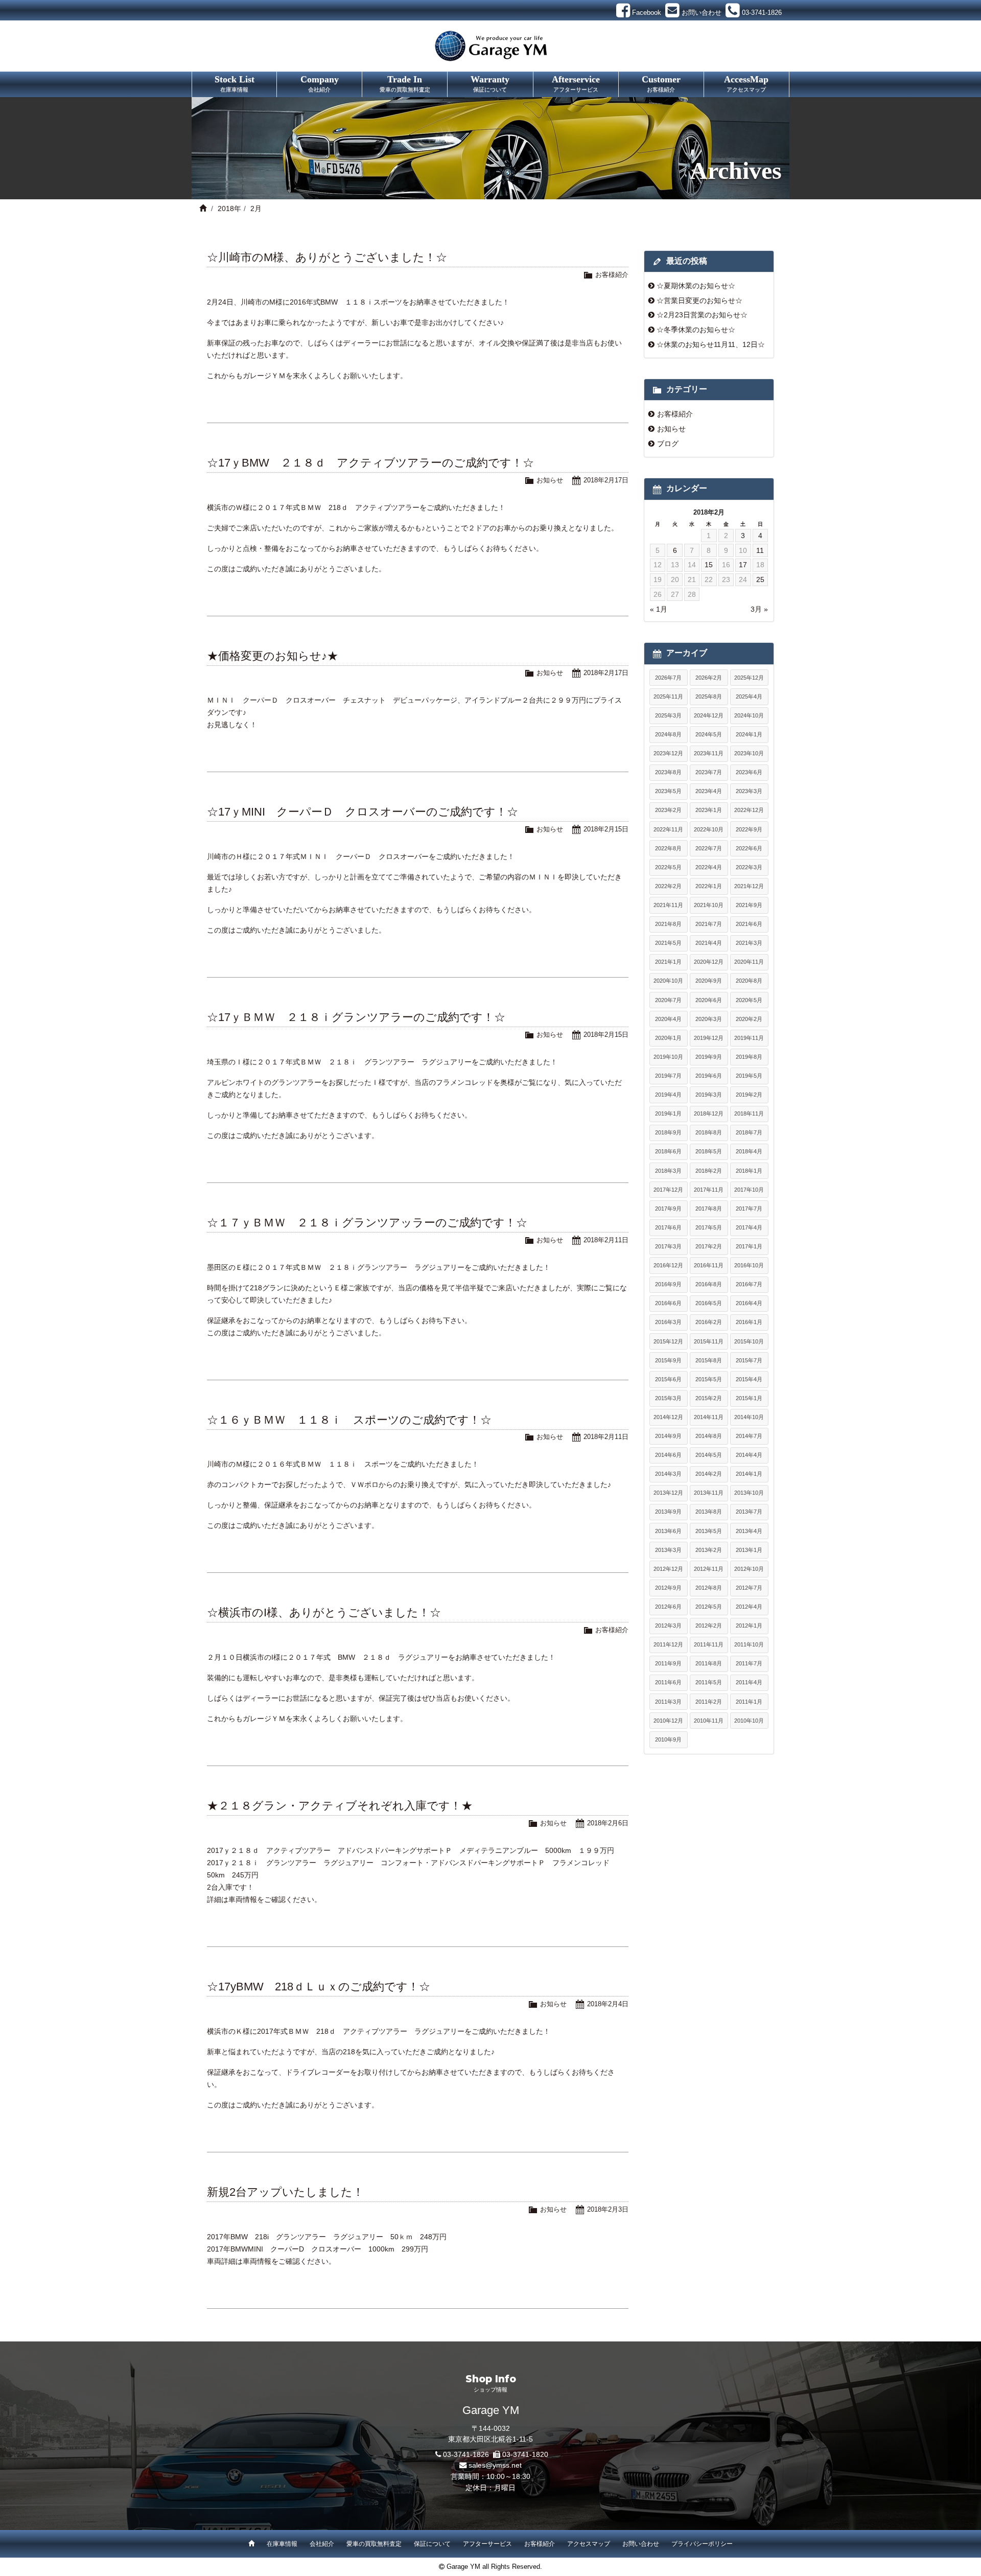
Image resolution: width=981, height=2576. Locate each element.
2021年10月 (709, 905)
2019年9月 (709, 1057)
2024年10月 (749, 715)
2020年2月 (749, 1019)
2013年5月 (709, 1531)
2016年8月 (709, 1284)
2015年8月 (709, 1360)
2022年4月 (709, 867)
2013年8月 (709, 1512)
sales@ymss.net (495, 2465)
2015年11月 (709, 1341)
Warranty (490, 83)
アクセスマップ (589, 2544)
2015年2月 (709, 1398)
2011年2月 (709, 1702)
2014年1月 (749, 1474)
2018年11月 (749, 1113)
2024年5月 (709, 734)
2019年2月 (749, 1095)
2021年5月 (668, 943)
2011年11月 (709, 1644)
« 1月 (659, 609)
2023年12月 (668, 753)
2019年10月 (668, 1057)
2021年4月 (709, 943)
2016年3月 (668, 1322)
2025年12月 (749, 678)
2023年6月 (749, 772)
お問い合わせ (641, 2544)
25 (760, 579)
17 (743, 565)
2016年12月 (668, 1265)
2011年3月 (668, 1702)
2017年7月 (749, 1209)
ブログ (668, 444)
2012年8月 (709, 1588)
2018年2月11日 (606, 1240)
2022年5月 (668, 867)
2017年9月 (668, 1209)
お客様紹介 (612, 275)
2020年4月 (668, 1019)
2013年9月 (668, 1512)
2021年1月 (668, 962)
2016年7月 (749, 1284)
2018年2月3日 (608, 2209)
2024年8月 (668, 734)
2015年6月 (668, 1379)
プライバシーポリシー (702, 2544)
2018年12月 (709, 1113)
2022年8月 (668, 848)
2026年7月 (668, 678)
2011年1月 (749, 1702)
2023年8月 (668, 772)
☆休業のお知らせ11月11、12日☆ (711, 344)
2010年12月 (668, 1721)
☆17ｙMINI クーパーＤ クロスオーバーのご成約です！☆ (363, 812)
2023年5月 (668, 791)
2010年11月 (709, 1721)
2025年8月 (709, 697)
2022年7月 (709, 848)
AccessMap (746, 83)
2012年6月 (668, 1607)
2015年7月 (749, 1360)
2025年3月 (668, 715)
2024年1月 (749, 734)
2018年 (229, 208)
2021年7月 (709, 924)
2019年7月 (668, 1076)
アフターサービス (487, 2544)
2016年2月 (709, 1322)
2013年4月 (749, 1531)
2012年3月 (668, 1626)
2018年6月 (668, 1151)
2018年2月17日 (606, 480)
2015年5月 (709, 1379)
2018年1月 (749, 1171)
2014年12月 (668, 1417)
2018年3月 (668, 1171)
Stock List (235, 83)
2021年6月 (749, 924)
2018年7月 (749, 1132)
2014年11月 (709, 1417)
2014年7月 (749, 1436)
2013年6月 (668, 1531)
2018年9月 (668, 1132)
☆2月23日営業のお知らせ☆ (702, 315)
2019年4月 (668, 1095)
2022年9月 (749, 829)
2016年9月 (668, 1284)
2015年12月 (668, 1341)
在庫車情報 (282, 2544)
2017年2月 (709, 1246)
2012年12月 (668, 1569)
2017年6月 (668, 1227)
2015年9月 (668, 1360)
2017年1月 (749, 1246)
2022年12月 (749, 810)
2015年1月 (749, 1398)
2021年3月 (749, 943)
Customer (661, 83)
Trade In (405, 83)
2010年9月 (668, 1739)
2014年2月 (709, 1474)
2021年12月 (749, 886)
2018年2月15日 (606, 829)
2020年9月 (709, 981)
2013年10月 (749, 1493)
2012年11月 (709, 1569)
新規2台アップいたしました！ (285, 2192)
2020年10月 (668, 981)
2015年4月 (749, 1379)
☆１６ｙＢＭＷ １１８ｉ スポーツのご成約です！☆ (349, 1420)
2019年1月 (668, 1113)
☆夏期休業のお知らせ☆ (696, 286)
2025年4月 (749, 697)
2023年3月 (749, 791)
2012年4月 (749, 1607)
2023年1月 (709, 810)
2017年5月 (709, 1227)
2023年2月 (668, 810)
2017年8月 (709, 1209)
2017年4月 (749, 1227)
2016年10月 (749, 1265)
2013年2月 (709, 1550)
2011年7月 (749, 1663)
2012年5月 (709, 1607)
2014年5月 (709, 1455)
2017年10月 (749, 1190)
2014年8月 (709, 1436)
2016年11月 (709, 1265)
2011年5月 (709, 1682)
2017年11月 (709, 1190)
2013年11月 (709, 1493)
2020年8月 (749, 981)
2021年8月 (668, 924)
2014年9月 (668, 1436)
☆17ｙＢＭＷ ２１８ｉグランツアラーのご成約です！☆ (356, 1017)
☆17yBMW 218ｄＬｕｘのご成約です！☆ (319, 1987)
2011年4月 (749, 1682)
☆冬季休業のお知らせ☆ (696, 330)
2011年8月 (709, 1663)
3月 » (759, 609)
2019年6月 (709, 1076)
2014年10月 (749, 1417)
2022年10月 (709, 829)
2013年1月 (749, 1550)
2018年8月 (709, 1132)
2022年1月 (709, 886)
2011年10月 (749, 1644)
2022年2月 (668, 886)
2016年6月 (668, 1303)
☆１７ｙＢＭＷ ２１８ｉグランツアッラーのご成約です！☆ (367, 1223)
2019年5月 (749, 1076)
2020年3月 (709, 1019)
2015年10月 (749, 1341)
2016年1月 (749, 1322)
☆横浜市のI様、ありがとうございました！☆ (324, 1612)
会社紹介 (322, 2544)
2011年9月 (668, 1663)
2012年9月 (668, 1588)
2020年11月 (749, 962)
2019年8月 (749, 1057)
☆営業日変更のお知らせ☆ (699, 300)
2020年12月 (709, 962)
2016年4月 (749, 1303)
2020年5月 (749, 1000)
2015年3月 (668, 1398)
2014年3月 (668, 1474)
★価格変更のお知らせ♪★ (273, 656)
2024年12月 (709, 715)
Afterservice (576, 83)
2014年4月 (749, 1455)
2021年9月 (749, 905)
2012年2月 (709, 1626)
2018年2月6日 (608, 1823)
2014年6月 (668, 1455)
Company (320, 83)
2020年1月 (668, 1038)
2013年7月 (749, 1512)
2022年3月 (749, 867)
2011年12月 (668, 1644)
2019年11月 (749, 1038)
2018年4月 (749, 1151)
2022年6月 (749, 848)
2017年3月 (668, 1246)
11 (760, 550)
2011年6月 (668, 1682)
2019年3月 (709, 1095)
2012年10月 (749, 1569)
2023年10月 (749, 753)
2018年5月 (709, 1151)
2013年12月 (668, 1493)
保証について (432, 2544)
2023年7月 (709, 772)
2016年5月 (709, 1303)
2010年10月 (749, 1721)
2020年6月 (709, 1000)
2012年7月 (749, 1588)
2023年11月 (709, 753)
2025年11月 (668, 697)
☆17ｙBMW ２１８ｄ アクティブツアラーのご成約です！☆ (370, 463)
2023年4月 (709, 791)
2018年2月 (709, 1171)
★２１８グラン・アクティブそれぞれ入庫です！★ (340, 1806)
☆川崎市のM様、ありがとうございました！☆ (327, 257)
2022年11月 (668, 829)
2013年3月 (668, 1550)
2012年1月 (749, 1626)
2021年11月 (668, 905)
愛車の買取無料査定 (374, 2544)
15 (709, 565)
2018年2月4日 (608, 2004)
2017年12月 (668, 1190)
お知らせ (550, 480)
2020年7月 (668, 1000)
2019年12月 (709, 1038)
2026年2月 (709, 678)
